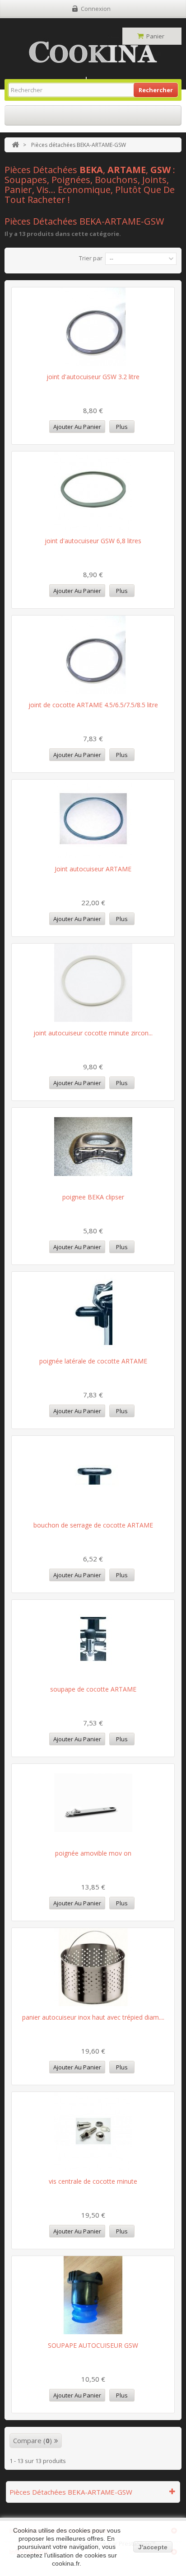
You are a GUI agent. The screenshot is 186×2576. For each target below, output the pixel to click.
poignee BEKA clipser (93, 1197)
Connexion (96, 9)
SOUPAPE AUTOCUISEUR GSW (93, 2345)
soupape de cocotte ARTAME (93, 1689)
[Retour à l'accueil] (15, 145)
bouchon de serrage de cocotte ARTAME (93, 1525)
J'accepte (153, 2547)
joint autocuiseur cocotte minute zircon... (93, 1033)
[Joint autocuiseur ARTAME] (93, 819)
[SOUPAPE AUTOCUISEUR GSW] (93, 2295)
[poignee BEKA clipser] (93, 1147)
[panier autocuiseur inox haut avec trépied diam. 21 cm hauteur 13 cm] (93, 1967)
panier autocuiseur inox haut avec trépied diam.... (93, 2017)
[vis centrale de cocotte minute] (93, 2131)
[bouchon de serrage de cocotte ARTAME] (93, 1475)
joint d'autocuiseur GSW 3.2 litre (93, 377)
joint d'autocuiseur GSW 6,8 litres (93, 541)
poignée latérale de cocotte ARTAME (93, 1361)
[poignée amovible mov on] (93, 1803)
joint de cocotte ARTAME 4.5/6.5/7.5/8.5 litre (93, 705)
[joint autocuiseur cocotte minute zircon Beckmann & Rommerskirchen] (93, 983)
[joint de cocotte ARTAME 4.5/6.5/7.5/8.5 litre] (93, 655)
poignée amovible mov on (93, 1853)
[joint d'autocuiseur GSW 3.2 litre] (93, 327)
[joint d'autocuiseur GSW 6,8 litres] (93, 491)
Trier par (91, 258)
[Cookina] (93, 52)
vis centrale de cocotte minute (93, 2181)
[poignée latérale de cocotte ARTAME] (93, 1311)
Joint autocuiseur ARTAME (93, 869)
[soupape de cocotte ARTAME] (93, 1639)
